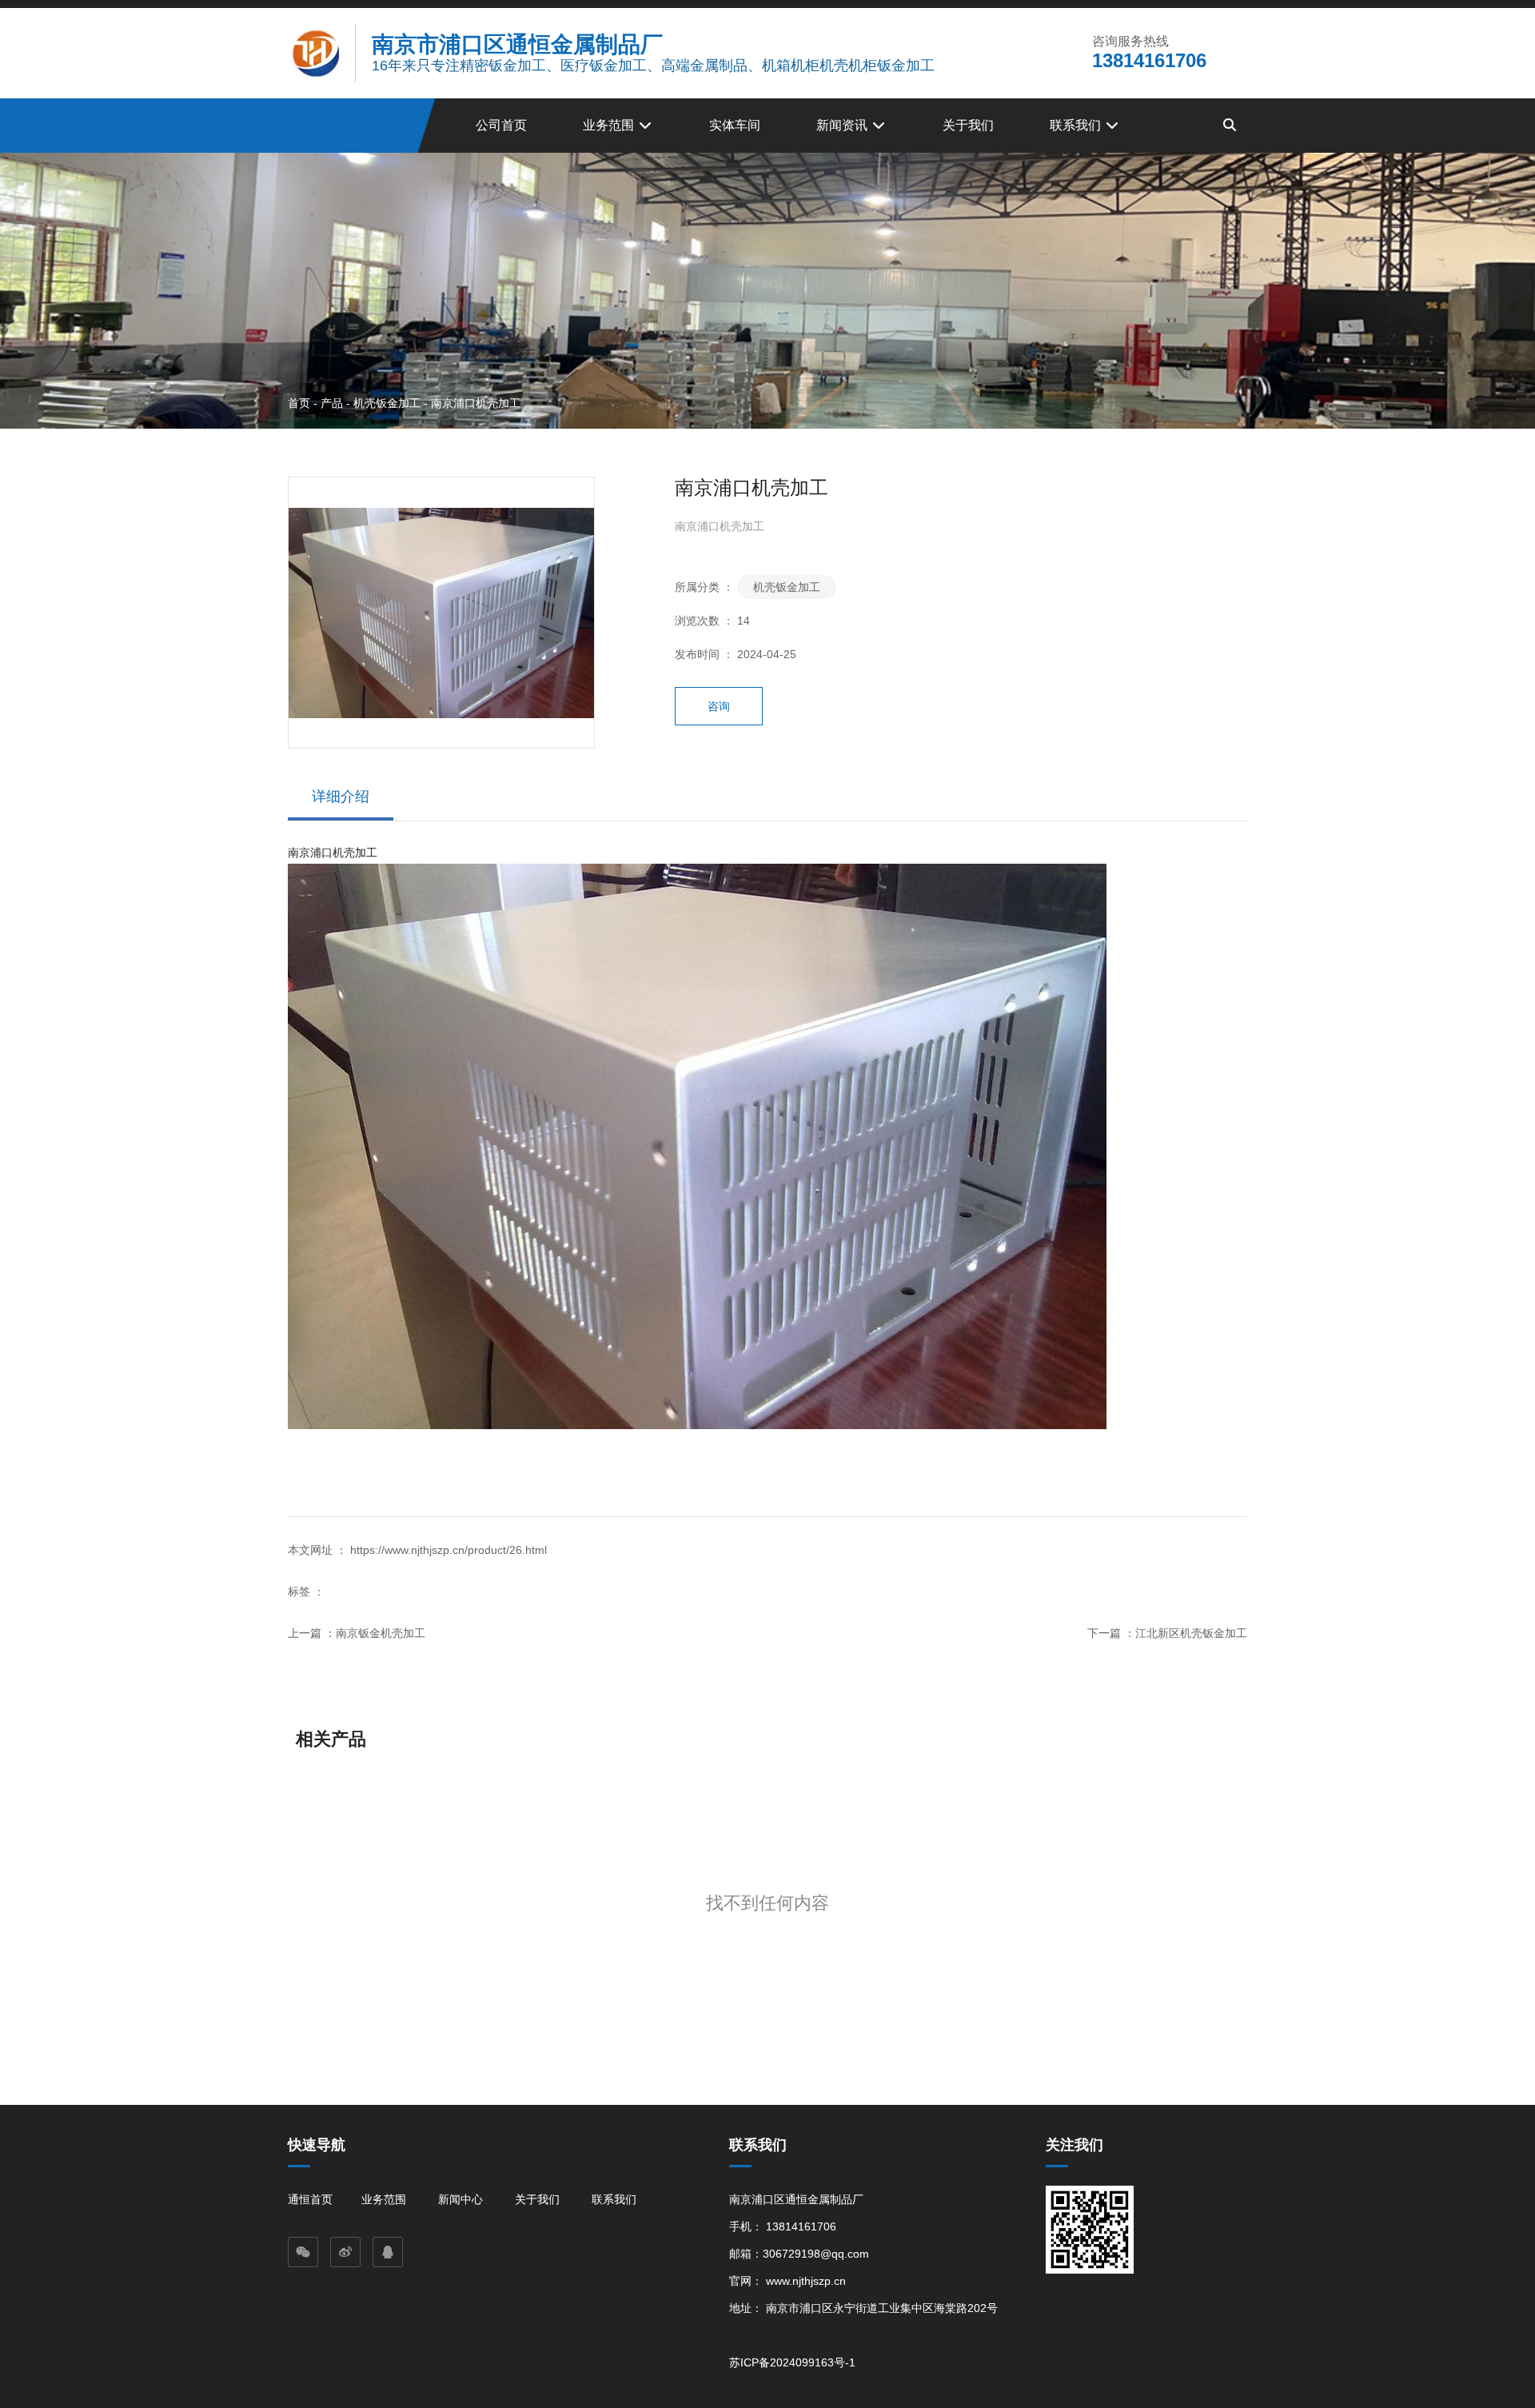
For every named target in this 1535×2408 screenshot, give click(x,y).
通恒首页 (310, 2199)
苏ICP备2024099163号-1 (792, 2362)
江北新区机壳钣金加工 (1191, 1633)
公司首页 (501, 125)
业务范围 (610, 125)
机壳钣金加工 (387, 402)
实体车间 (735, 125)
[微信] (303, 2252)
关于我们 (968, 125)
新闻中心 (460, 2199)
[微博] (345, 2252)
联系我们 (1077, 125)
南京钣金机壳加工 (381, 1633)
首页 (301, 402)
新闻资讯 (843, 125)
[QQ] (388, 2252)
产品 (332, 402)
